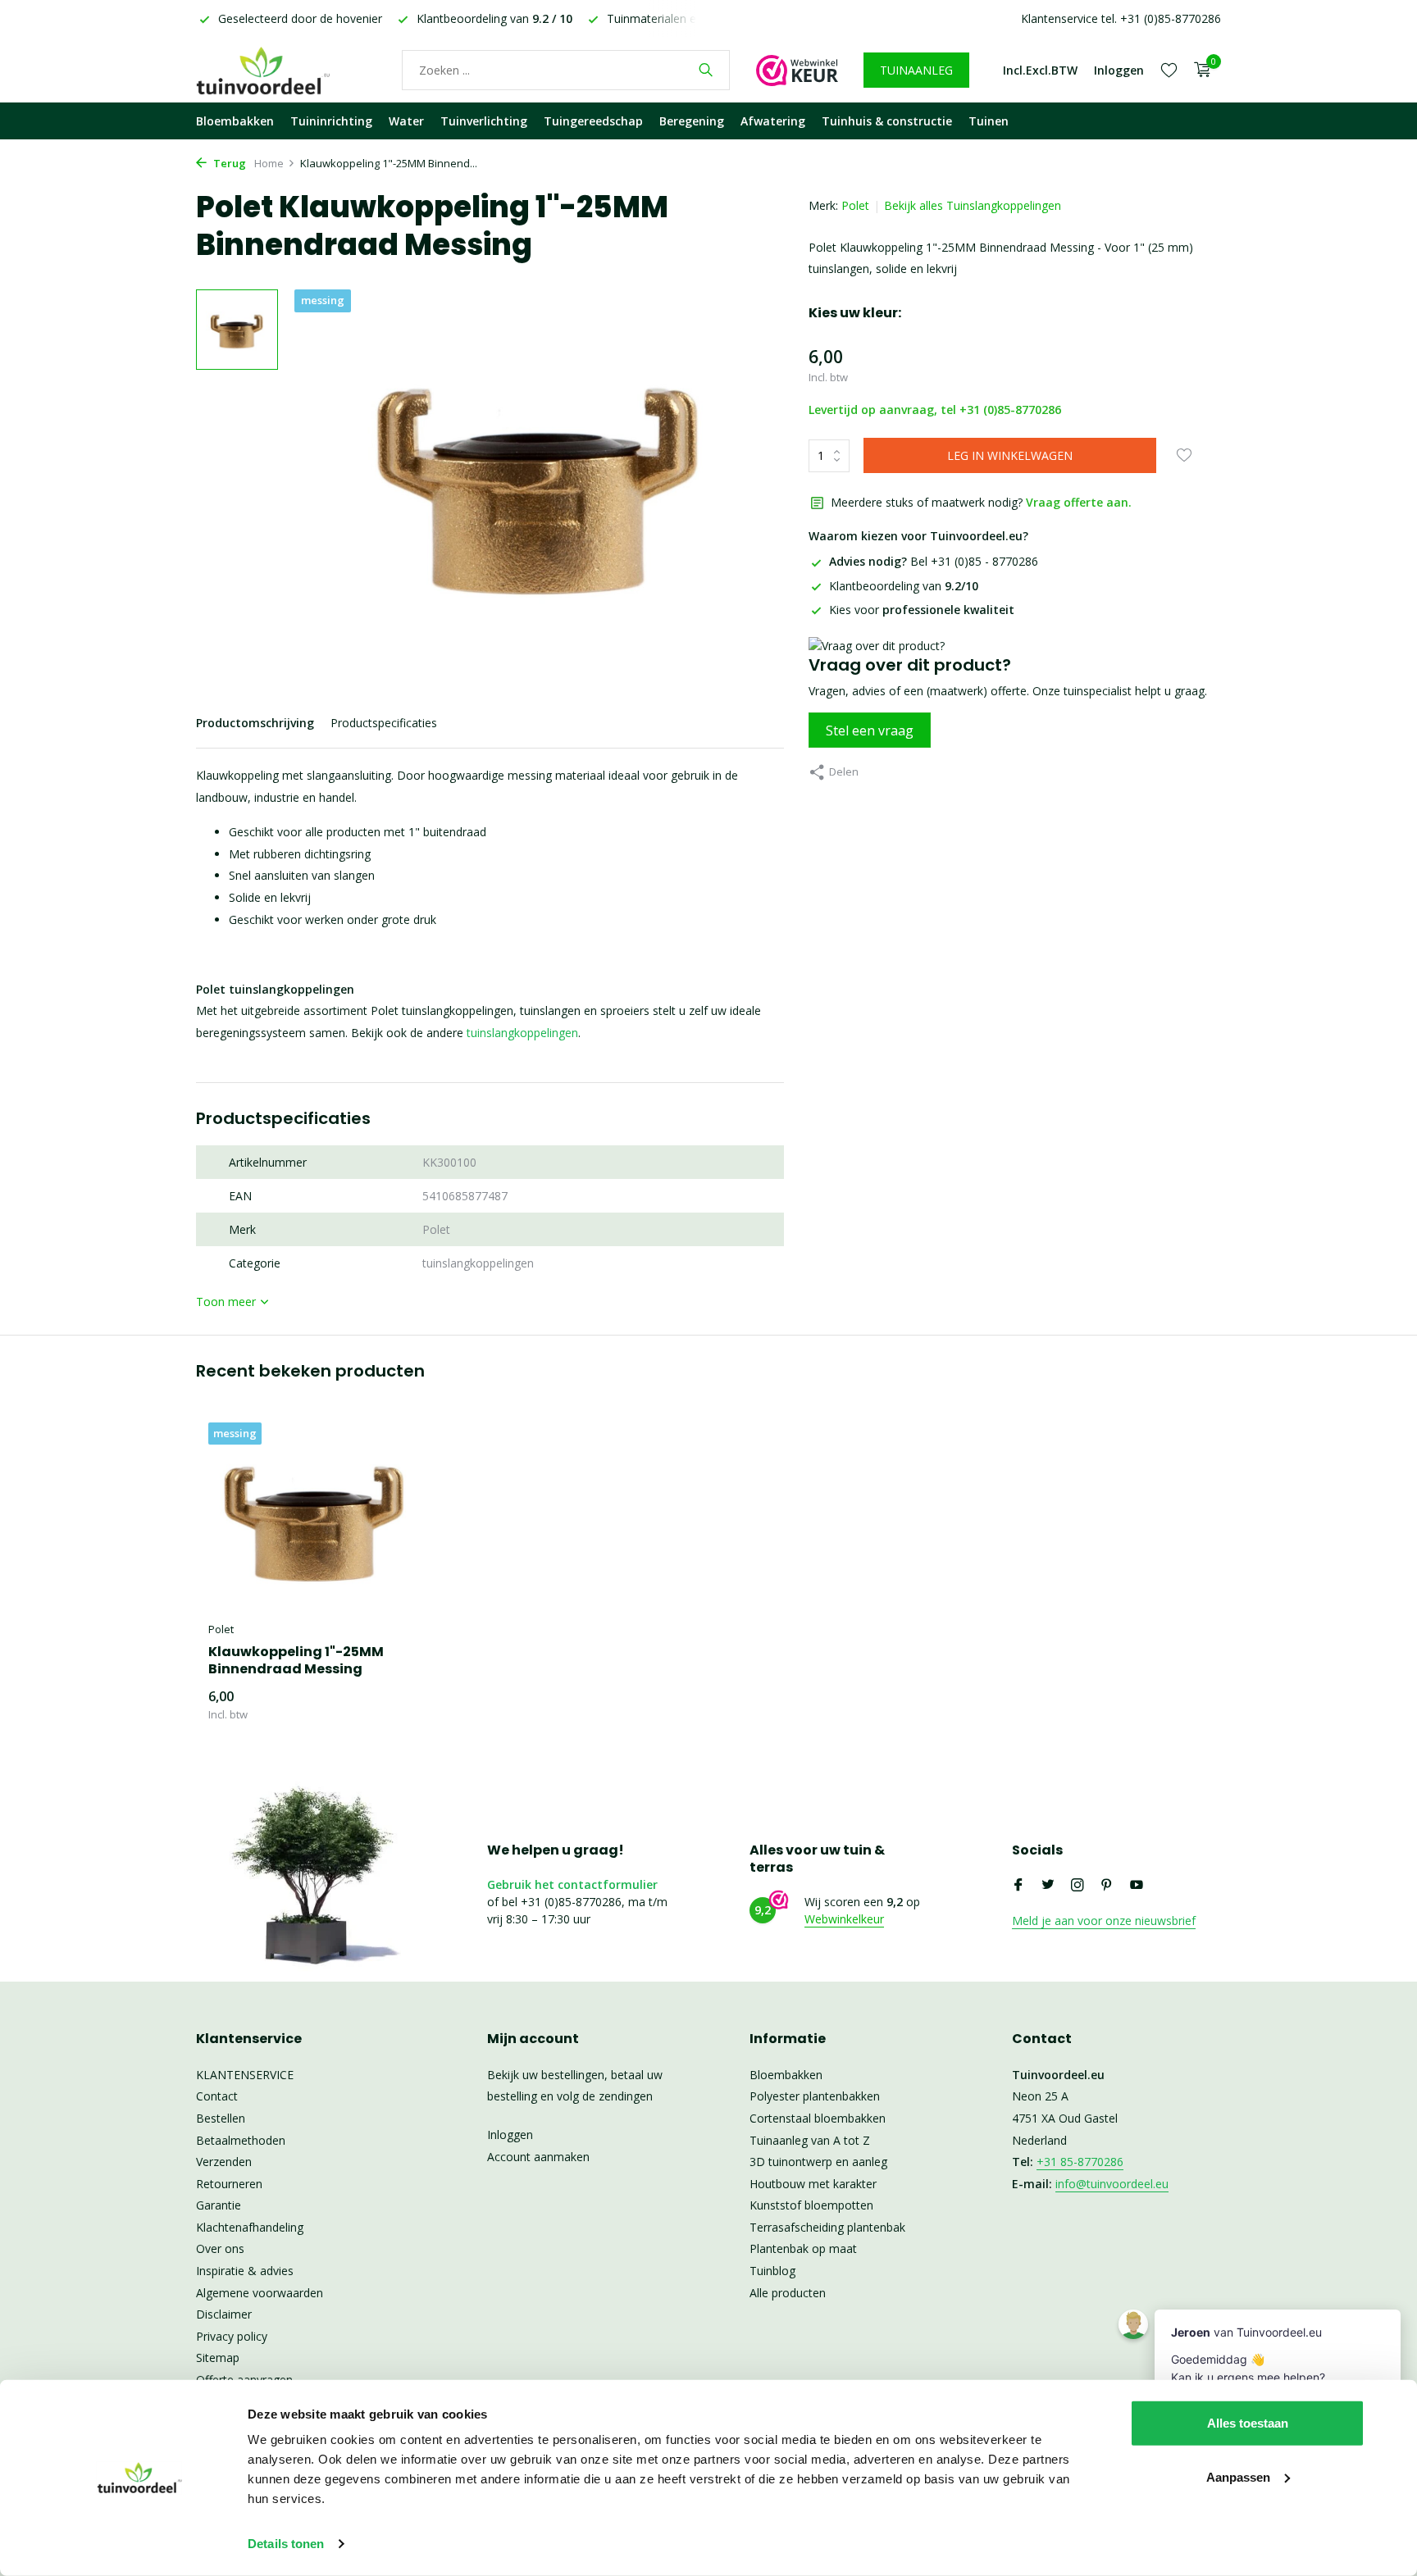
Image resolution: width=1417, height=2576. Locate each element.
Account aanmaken (538, 2157)
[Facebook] (1018, 1886)
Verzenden (224, 2162)
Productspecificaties (384, 723)
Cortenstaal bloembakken (818, 2118)
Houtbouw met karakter (813, 2184)
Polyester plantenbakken (815, 2096)
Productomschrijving (255, 723)
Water (406, 121)
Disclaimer (224, 2314)
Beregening (692, 121)
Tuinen (989, 121)
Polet (855, 205)
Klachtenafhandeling (250, 2227)
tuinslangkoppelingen (522, 1033)
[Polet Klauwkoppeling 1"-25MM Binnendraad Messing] (315, 1518)
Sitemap (218, 2358)
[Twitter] (1048, 1886)
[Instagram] (1078, 1886)
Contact (217, 2096)
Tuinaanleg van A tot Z (810, 2140)
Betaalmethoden (241, 2140)
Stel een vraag (870, 730)
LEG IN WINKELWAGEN (1010, 455)
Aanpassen (1238, 2476)
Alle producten (788, 2293)
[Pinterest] (1107, 1886)
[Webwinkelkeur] (797, 70)
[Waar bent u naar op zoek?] (706, 70)
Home (269, 163)
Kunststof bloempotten (811, 2205)
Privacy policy (232, 2336)
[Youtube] (1137, 1886)
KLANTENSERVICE (245, 2075)
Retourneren (229, 2184)
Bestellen (221, 2118)
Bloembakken (235, 121)
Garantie (219, 2205)
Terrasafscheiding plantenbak (827, 2227)
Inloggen (510, 2135)
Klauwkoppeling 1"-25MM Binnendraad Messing (296, 1661)
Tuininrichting (331, 121)
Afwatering (773, 121)
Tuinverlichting (484, 121)
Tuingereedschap (593, 121)
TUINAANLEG (916, 70)
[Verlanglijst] (1169, 70)
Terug (228, 163)
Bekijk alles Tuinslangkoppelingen (973, 205)
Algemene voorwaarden (260, 2293)
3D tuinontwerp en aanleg (818, 2162)
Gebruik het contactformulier (572, 1884)
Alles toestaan (1248, 2423)
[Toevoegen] (393, 1706)
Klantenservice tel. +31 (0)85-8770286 (1121, 18)
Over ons (220, 2248)
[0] (1198, 70)
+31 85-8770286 (1080, 2162)
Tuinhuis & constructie (887, 121)
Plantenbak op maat (803, 2248)
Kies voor (922, 610)
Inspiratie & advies (245, 2271)
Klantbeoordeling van (904, 586)
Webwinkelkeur (844, 1919)
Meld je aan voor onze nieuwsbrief (1104, 1921)
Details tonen (286, 2544)
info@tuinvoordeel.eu (1112, 2184)
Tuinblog (772, 2271)
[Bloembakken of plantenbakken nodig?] (286, 70)
